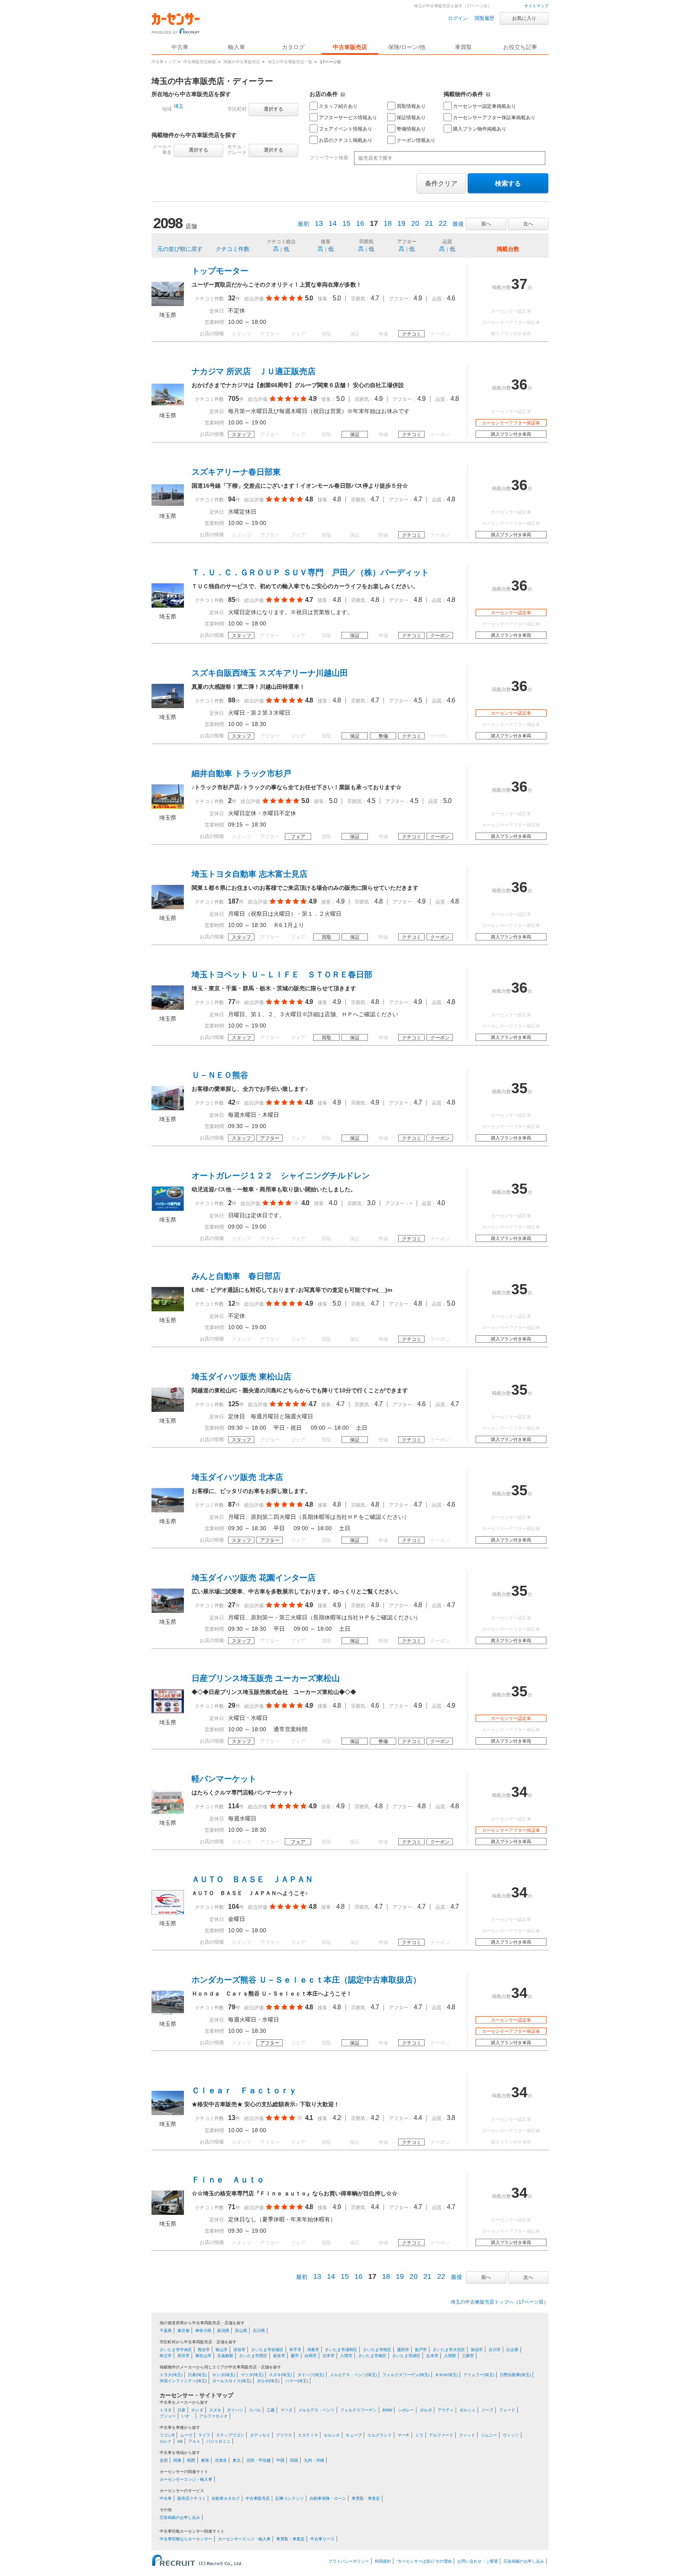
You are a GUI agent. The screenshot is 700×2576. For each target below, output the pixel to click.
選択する (273, 109)
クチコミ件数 (233, 249)
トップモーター (220, 271)
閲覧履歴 (484, 18)
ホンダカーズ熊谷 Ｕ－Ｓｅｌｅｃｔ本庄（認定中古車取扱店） (306, 1980)
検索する (508, 183)
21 (429, 223)
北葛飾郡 (225, 2356)
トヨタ (166, 2410)
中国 (280, 2460)
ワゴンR (167, 2435)
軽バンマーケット (224, 1779)
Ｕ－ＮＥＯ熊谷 (220, 1075)
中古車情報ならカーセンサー (186, 2539)
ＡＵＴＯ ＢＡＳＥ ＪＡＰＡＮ (252, 1879)
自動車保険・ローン (328, 2498)
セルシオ (332, 2435)
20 (415, 223)
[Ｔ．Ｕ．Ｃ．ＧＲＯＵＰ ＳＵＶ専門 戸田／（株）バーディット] (168, 606)
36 (519, 384)
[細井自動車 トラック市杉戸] (168, 807)
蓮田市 (403, 2350)
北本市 (329, 2356)
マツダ (286, 2410)
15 (346, 223)
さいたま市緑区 (406, 2356)
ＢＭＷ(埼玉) (446, 2375)
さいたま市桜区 (377, 2350)
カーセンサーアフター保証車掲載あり (494, 118)
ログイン (458, 18)
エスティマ (308, 2435)
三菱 (271, 2410)
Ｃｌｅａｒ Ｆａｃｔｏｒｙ (244, 2090)
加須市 (477, 2350)
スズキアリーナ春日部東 (236, 472)
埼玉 (179, 106)
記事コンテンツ (290, 2498)
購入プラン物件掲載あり (480, 129)
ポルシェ (467, 2410)
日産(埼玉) (197, 2375)
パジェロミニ (218, 2441)
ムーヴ (186, 2435)
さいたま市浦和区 (341, 2350)
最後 (458, 224)
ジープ (487, 2410)
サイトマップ (536, 6)
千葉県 (166, 2331)
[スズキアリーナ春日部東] (168, 505)
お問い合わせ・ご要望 (478, 2561)
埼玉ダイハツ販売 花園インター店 (254, 1578)
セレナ (166, 2441)
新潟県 (223, 2331)
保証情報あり (411, 118)
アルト (194, 2441)
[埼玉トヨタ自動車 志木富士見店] (168, 907)
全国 (164, 2460)
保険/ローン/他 (407, 47)
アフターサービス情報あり (348, 118)
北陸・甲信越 (258, 2460)
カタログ (293, 47)
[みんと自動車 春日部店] (168, 1309)
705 (234, 399)
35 (519, 1088)
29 (232, 1706)
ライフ (204, 2435)
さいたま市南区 (372, 2356)
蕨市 (295, 2356)
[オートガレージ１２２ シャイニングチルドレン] (168, 1209)
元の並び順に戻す (180, 249)
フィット (467, 2435)
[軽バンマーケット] (168, 1812)
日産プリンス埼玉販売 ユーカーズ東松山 (266, 1678)
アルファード (441, 2435)
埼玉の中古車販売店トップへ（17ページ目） (499, 2302)
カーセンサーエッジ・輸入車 (186, 2479)
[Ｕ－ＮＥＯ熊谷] (168, 1108)
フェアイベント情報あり (346, 129)
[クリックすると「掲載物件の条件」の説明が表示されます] (488, 94)
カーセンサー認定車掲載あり (484, 106)
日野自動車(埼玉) (515, 2375)
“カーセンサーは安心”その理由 (424, 2561)
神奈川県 (203, 2331)
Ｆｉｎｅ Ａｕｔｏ (228, 2180)
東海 (205, 2460)
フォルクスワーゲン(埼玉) (406, 2375)
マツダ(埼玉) (252, 2375)
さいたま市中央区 (176, 2350)
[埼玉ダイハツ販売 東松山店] (168, 1410)
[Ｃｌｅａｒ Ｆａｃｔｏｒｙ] (168, 2113)
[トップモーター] (168, 304)
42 (232, 1102)
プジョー (168, 2416)
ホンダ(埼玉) (224, 2375)
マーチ (403, 2435)
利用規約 (383, 2561)
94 (232, 499)
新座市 (279, 2356)
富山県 (241, 2331)
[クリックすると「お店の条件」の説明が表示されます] (343, 94)
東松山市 (203, 2356)
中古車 (166, 2498)
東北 (237, 2460)
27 (232, 1605)
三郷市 (468, 2356)
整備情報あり (411, 129)
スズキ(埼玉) (280, 2375)
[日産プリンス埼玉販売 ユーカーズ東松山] (168, 1711)
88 (232, 700)
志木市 (432, 2356)
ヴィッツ (511, 2435)
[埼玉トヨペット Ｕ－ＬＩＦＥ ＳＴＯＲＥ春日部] (168, 1008)
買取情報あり (411, 106)
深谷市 (239, 2350)
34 (519, 1792)
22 (443, 223)
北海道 (221, 2460)
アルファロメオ (213, 2416)
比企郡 (512, 2350)
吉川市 (495, 2350)
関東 (177, 2460)
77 (232, 1002)
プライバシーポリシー (349, 2561)
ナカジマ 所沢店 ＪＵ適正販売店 (254, 371)
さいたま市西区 (253, 2356)
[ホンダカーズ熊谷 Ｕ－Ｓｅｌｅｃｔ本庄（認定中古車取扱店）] (168, 2013)
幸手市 (295, 2350)
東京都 (184, 2331)
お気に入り (524, 18)
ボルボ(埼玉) (268, 2381)
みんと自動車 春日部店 (236, 1276)
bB (180, 2441)
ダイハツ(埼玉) (311, 2375)
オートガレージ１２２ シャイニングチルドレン (281, 1176)
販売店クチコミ (192, 2498)
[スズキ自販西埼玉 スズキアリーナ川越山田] (168, 706)
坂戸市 (421, 2350)
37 (519, 284)
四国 (294, 2460)
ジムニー (489, 2435)
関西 (191, 2460)
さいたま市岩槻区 (267, 2350)
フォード (507, 2410)
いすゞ (188, 2416)
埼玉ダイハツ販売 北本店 (237, 1477)
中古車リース (322, 2539)
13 (319, 223)
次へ (528, 224)
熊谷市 (204, 2350)
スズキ (215, 2410)
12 (232, 1303)
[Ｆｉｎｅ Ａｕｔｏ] (168, 2213)
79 (232, 2007)
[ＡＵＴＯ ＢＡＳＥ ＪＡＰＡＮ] (168, 1912)
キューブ (354, 2435)
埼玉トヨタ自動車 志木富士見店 (250, 874)
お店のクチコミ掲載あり (346, 140)
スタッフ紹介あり (338, 106)
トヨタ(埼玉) (171, 2375)
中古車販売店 (350, 47)
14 (333, 223)
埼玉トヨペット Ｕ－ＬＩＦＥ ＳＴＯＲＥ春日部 (282, 974)
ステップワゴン (230, 2435)
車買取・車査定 (366, 2498)
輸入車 (237, 47)
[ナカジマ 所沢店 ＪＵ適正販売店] (168, 405)
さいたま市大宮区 (449, 2350)
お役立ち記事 (520, 47)
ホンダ (197, 2410)
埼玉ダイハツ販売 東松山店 (241, 1377)
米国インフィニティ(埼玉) (183, 2381)
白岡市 (311, 2356)
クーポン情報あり (416, 140)
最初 (303, 224)
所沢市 (184, 2356)
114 (234, 1806)
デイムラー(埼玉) (479, 2375)
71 (232, 2207)
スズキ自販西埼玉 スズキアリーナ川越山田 (270, 673)
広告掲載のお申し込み (180, 2517)
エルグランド (380, 2435)
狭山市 (222, 2350)
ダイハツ (235, 2410)
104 (234, 1907)
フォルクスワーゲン (359, 2410)
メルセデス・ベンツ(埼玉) (353, 2375)
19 (401, 223)
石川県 (259, 2331)
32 (232, 298)
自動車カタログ (226, 2498)
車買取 (463, 47)
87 (232, 1504)
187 (234, 901)
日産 (181, 2410)
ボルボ (426, 2410)
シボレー (406, 2410)
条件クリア (441, 183)
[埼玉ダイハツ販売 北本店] (168, 1510)
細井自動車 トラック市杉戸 (241, 773)
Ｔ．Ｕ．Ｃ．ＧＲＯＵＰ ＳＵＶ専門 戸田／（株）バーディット (310, 572)
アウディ (446, 2410)
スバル (255, 2410)
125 (234, 1404)
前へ (486, 224)
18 (388, 223)
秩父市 (166, 2356)
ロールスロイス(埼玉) (232, 2381)
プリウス (284, 2435)
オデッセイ (260, 2435)
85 (232, 600)
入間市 (346, 2356)
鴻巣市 (313, 2350)
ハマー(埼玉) (297, 2381)
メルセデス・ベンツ (316, 2410)
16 (360, 223)
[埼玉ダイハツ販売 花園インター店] (168, 1611)
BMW (387, 2410)
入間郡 (450, 2356)
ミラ (419, 2435)
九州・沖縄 (314, 2460)
